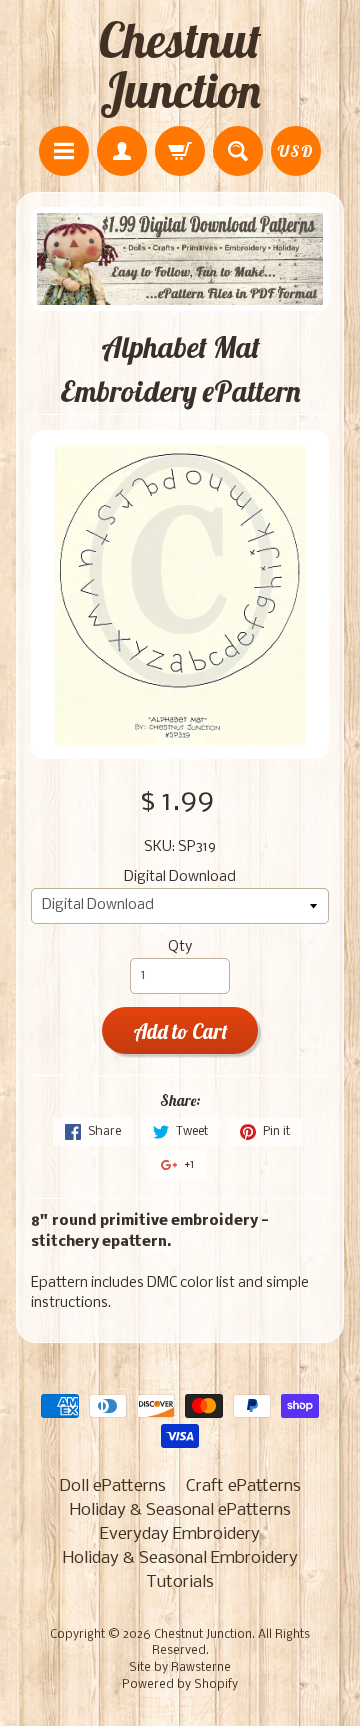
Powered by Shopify (180, 1685)
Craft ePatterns (243, 1486)
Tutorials (180, 1582)
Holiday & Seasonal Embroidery (180, 1558)
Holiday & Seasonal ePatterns (180, 1510)
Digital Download (180, 877)
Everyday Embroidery (180, 1534)
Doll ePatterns (112, 1486)
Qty (180, 947)
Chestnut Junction (180, 65)
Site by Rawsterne (180, 1668)
